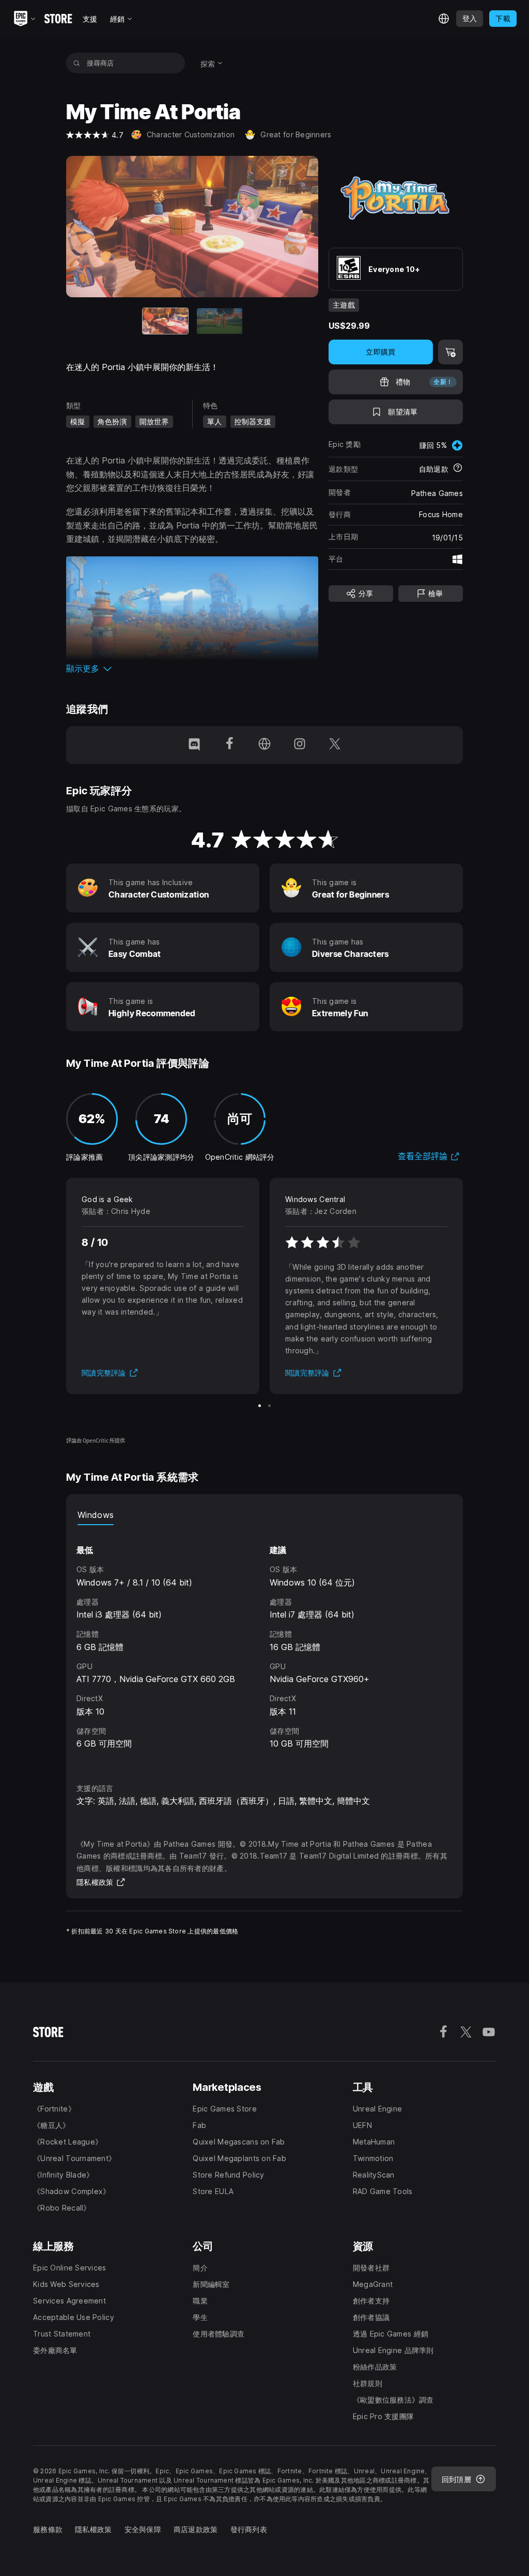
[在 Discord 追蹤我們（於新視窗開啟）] (194, 745)
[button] (192, 668)
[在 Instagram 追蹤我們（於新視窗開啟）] (300, 745)
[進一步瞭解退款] (458, 469)
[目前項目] (165, 321)
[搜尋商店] (77, 63)
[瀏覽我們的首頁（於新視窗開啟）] (264, 745)
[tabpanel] (264, 1645)
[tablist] (264, 1515)
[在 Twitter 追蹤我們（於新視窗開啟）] (335, 745)
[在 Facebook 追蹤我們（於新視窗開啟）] (229, 745)
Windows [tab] (96, 1515)
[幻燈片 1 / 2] (260, 1406)
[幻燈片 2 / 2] (220, 321)
